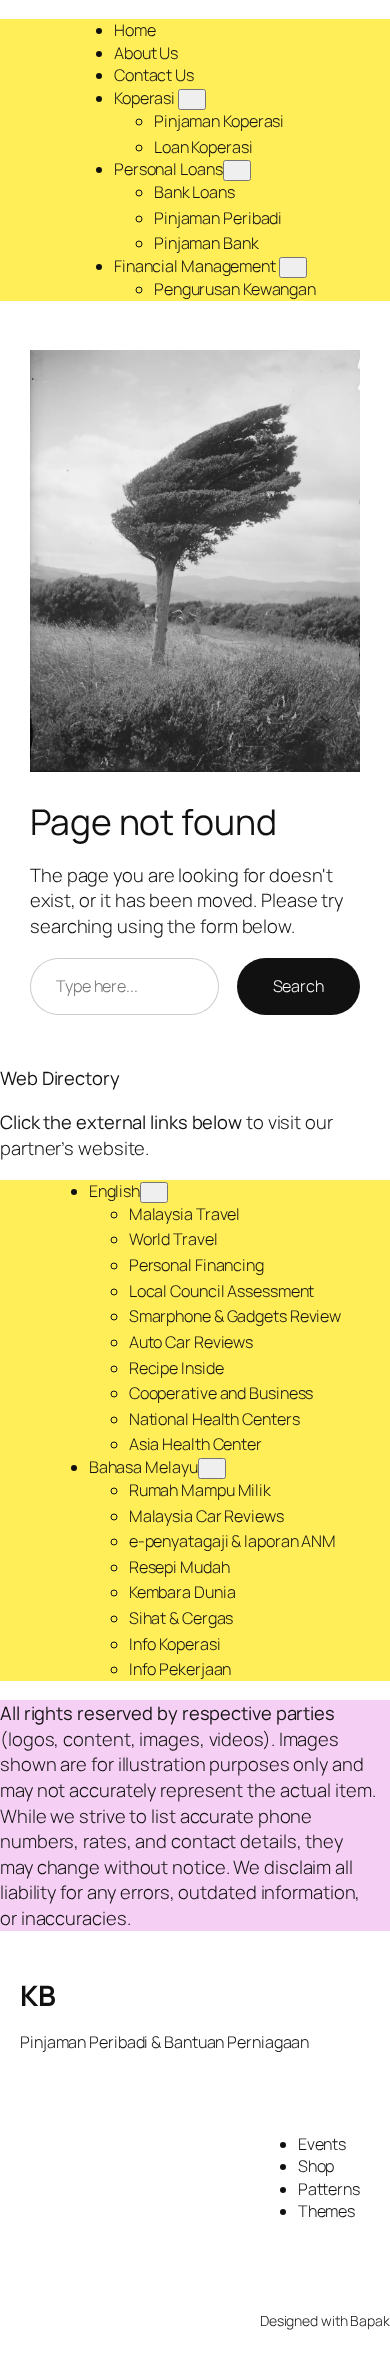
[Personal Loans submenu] (237, 170)
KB (37, 1995)
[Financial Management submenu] (293, 267)
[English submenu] (154, 1192)
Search (298, 986)
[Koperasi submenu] (192, 99)
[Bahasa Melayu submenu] (212, 1468)
